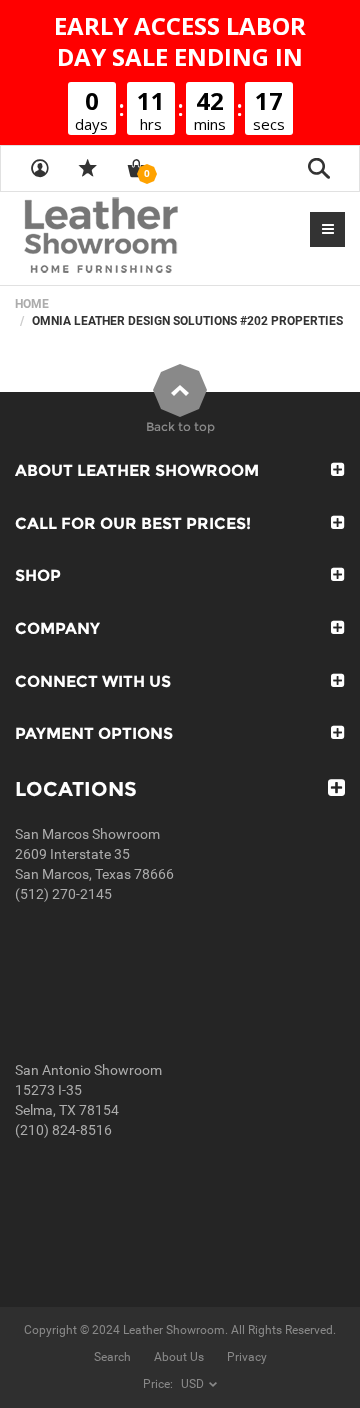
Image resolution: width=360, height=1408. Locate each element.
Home (32, 304)
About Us (179, 1357)
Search (112, 1357)
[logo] (140, 237)
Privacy (247, 1357)
